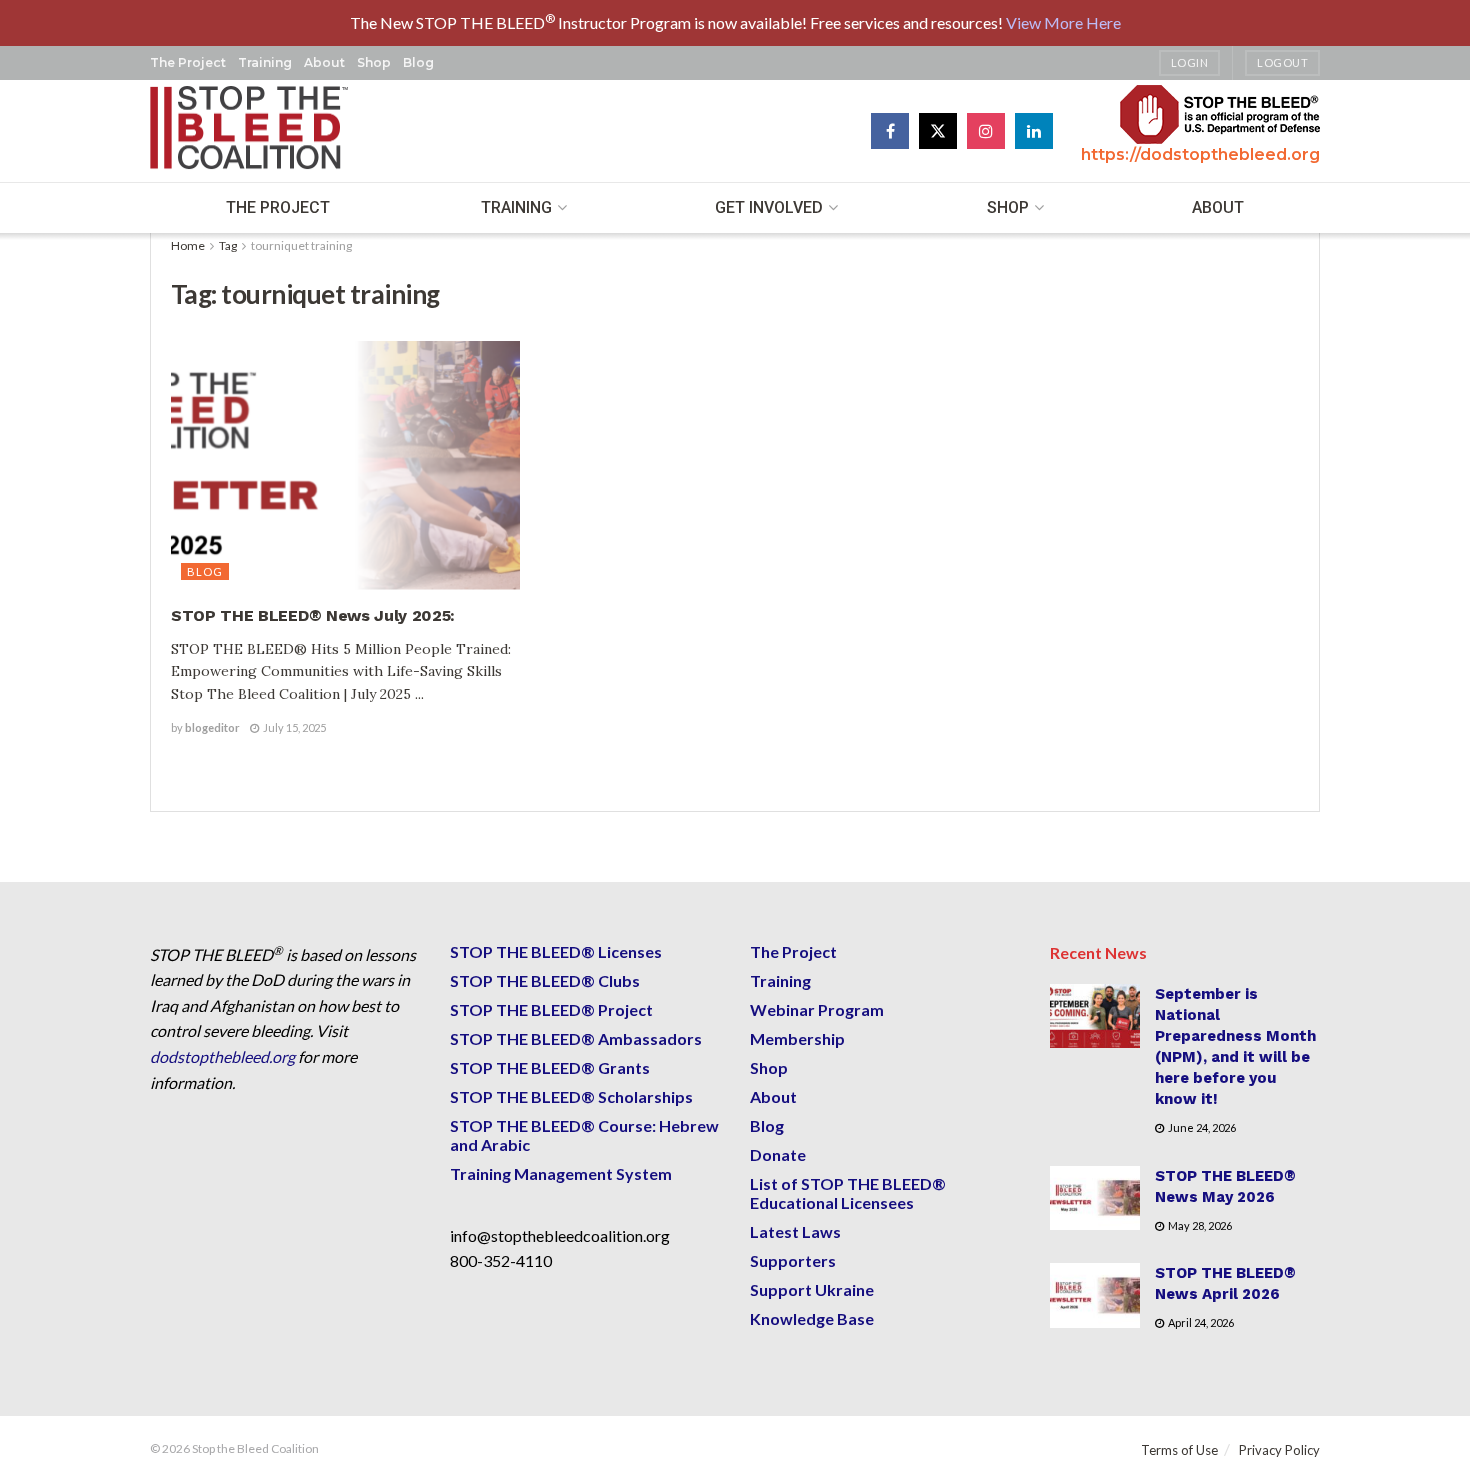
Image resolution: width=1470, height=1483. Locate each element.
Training (265, 62)
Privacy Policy (1279, 1450)
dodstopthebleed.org (222, 1056)
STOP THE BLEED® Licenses (556, 951)
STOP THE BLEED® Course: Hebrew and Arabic (584, 1135)
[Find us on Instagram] (986, 131)
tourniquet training (301, 245)
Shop (374, 62)
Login (1190, 62)
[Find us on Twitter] (938, 131)
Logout (1282, 62)
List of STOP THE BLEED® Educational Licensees (848, 1193)
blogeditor (212, 727)
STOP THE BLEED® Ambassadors (576, 1038)
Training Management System (561, 1173)
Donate (778, 1154)
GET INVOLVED (769, 207)
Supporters (793, 1260)
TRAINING (516, 207)
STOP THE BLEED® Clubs (545, 980)
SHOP (1008, 207)
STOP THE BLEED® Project (551, 1009)
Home (188, 245)
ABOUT (1218, 207)
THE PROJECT (278, 207)
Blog (418, 62)
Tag (228, 245)
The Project (188, 62)
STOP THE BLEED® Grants (550, 1067)
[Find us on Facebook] (890, 131)
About (324, 62)
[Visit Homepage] (250, 131)
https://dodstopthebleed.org (1200, 154)
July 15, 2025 (293, 727)
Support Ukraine (812, 1289)
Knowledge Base (812, 1318)
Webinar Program (817, 1009)
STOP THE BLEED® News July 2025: (315, 615)
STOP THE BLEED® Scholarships (571, 1096)
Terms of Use (1179, 1450)
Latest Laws (795, 1231)
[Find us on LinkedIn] (1034, 131)
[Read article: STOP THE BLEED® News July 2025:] (345, 466)
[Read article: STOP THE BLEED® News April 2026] (1095, 1295)
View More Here (1063, 22)
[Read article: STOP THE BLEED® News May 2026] (1095, 1198)
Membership (797, 1038)
